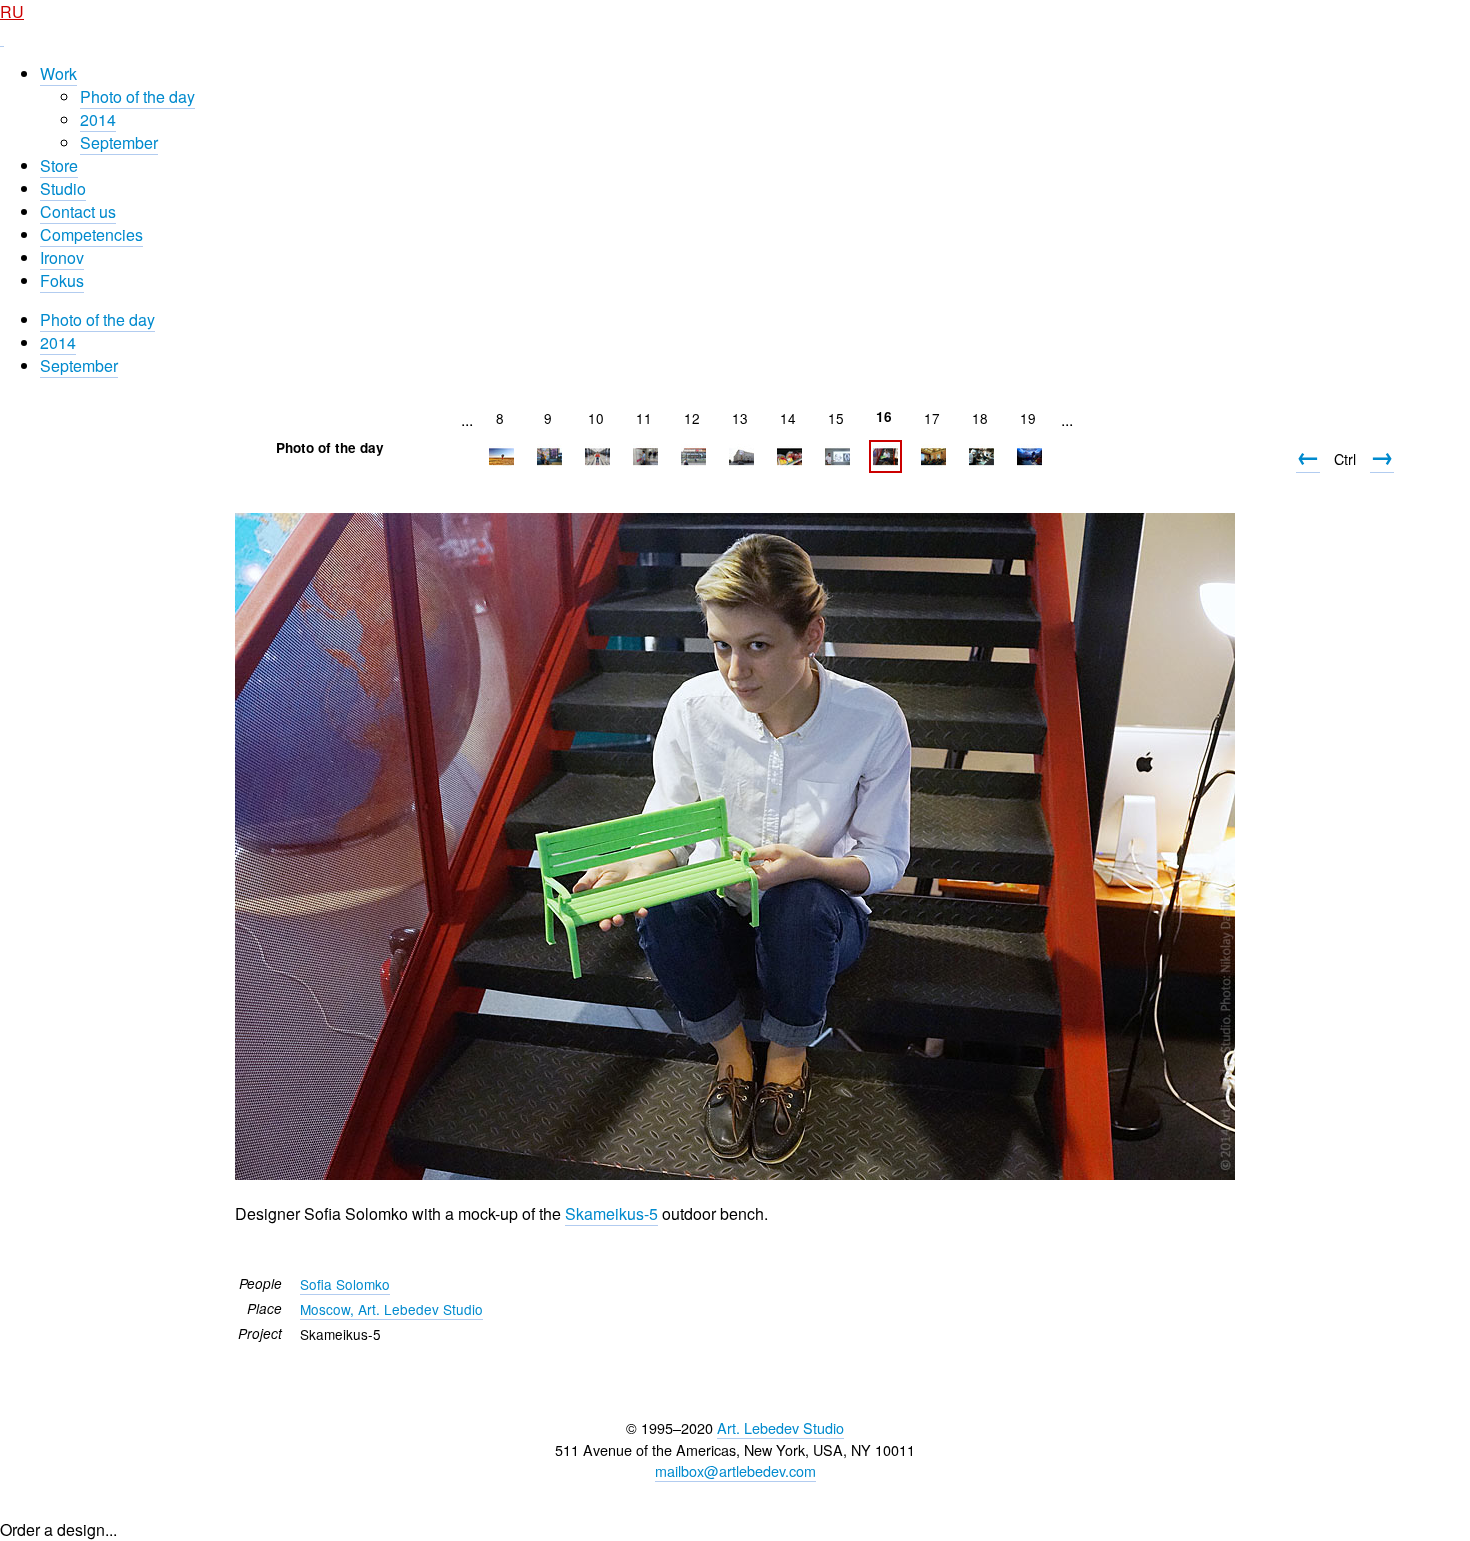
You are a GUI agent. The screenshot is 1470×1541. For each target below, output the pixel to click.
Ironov (62, 257)
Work (58, 73)
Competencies (91, 234)
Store (59, 165)
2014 (98, 119)
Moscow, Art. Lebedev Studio (391, 1309)
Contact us (78, 211)
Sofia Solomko (345, 1284)
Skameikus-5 (611, 1213)
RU (12, 11)
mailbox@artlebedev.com (735, 1470)
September (119, 142)
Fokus (62, 280)
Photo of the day (137, 96)
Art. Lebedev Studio (780, 1427)
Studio (63, 188)
